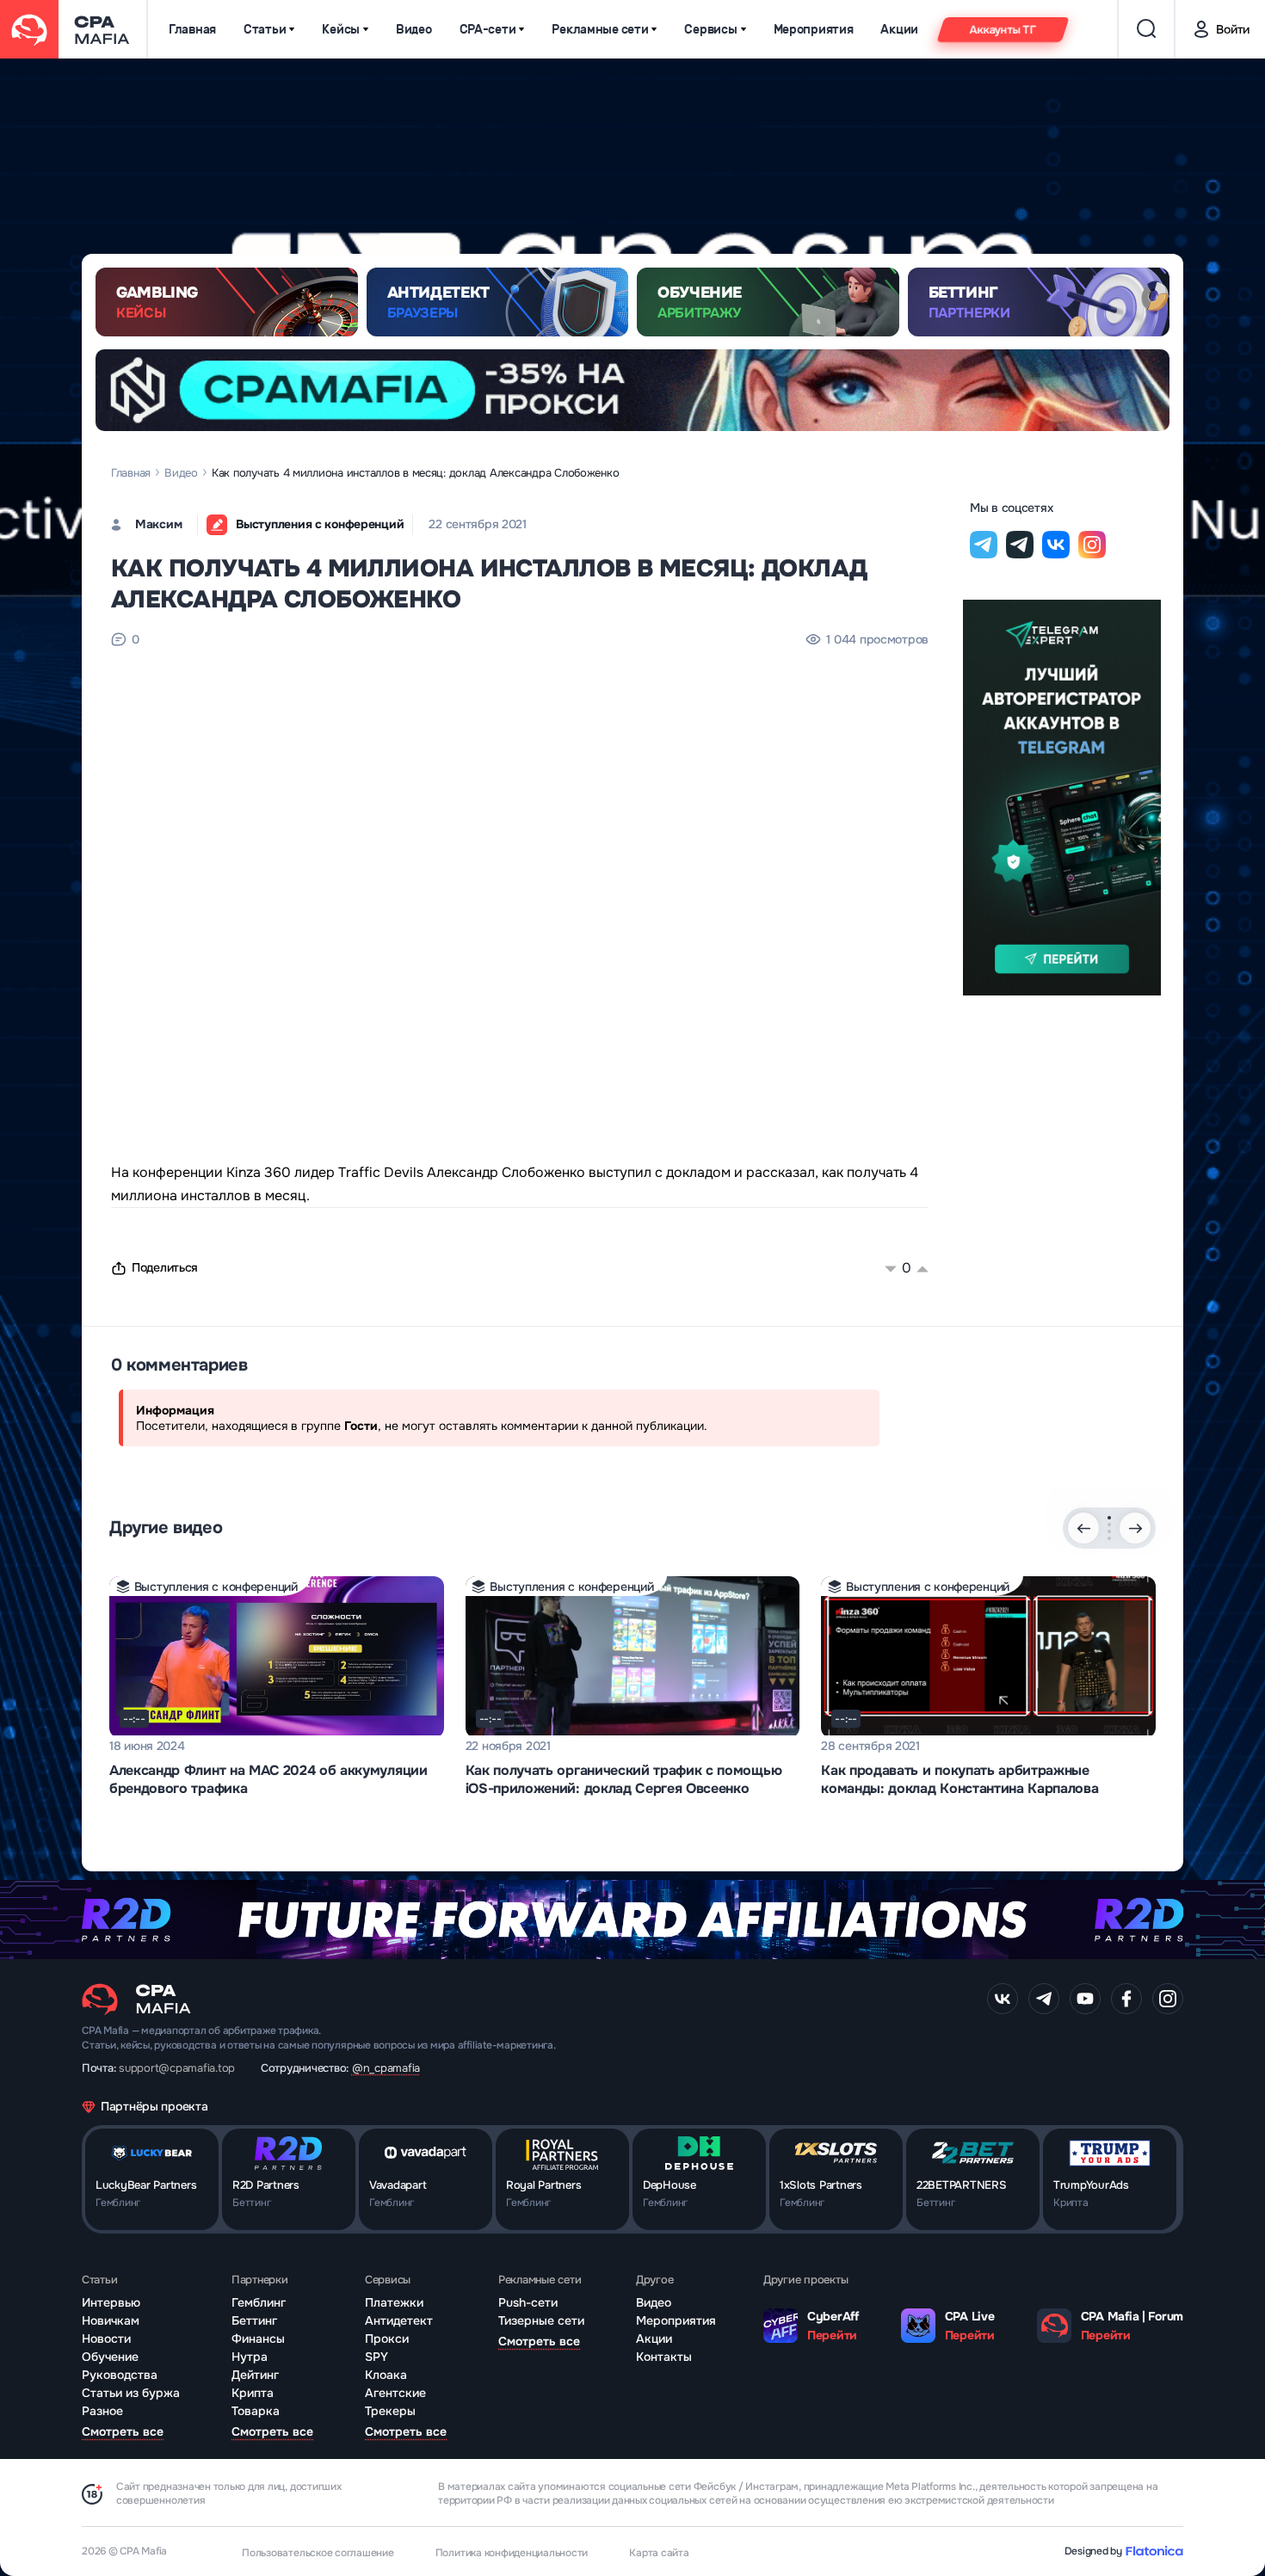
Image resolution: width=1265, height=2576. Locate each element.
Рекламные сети (600, 30)
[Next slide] (1135, 1528)
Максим (158, 524)
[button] (1109, 1518)
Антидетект (399, 2320)
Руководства (120, 2375)
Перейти (832, 2335)
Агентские (395, 2393)
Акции (899, 30)
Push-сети (528, 2302)
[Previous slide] (1083, 1528)
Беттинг (254, 2320)
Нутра (250, 2357)
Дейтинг (255, 2375)
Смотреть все (123, 2431)
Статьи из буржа (131, 2393)
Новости (106, 2339)
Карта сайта (659, 2553)
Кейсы (341, 30)
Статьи (265, 30)
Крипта (253, 2393)
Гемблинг (259, 2302)
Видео (414, 30)
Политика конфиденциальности (512, 2553)
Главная (192, 30)
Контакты (664, 2357)
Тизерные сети (541, 2320)
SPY (376, 2357)
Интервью (111, 2302)
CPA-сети (488, 30)
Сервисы (710, 30)
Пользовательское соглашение (318, 2553)
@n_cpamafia (386, 2068)
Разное (102, 2411)
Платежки (394, 2302)
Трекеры (390, 2411)
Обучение (110, 2357)
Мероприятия (814, 30)
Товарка (256, 2411)
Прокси (387, 2339)
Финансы (258, 2339)
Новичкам (111, 2320)
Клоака (386, 2375)
